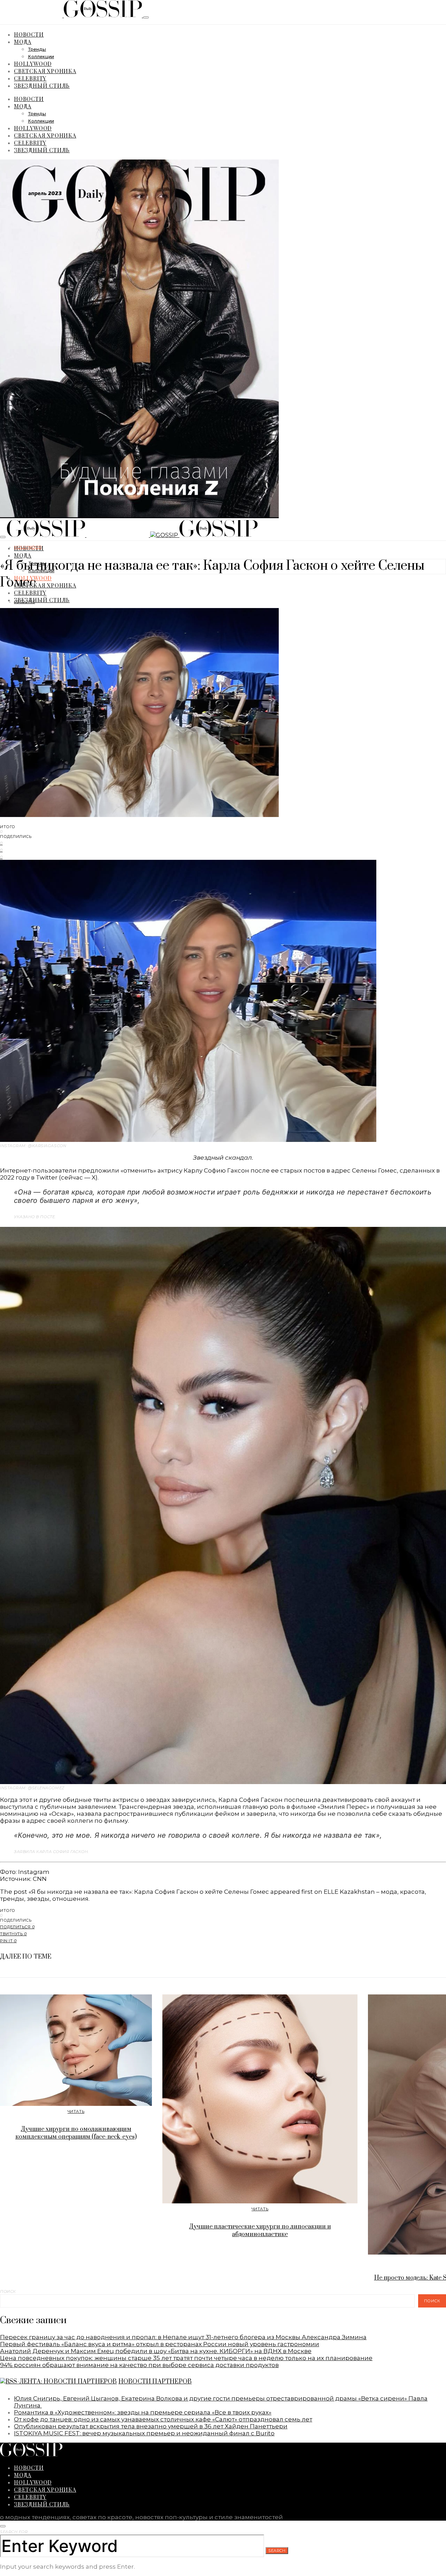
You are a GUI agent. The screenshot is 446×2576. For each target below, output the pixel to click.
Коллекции (41, 57)
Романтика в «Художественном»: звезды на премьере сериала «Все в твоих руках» (143, 2412)
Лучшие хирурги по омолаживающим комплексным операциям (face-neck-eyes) (76, 2133)
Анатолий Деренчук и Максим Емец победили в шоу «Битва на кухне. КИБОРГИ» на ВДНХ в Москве (156, 2351)
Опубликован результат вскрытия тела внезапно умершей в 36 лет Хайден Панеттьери (151, 2426)
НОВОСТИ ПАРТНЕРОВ (155, 2382)
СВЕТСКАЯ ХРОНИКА (45, 71)
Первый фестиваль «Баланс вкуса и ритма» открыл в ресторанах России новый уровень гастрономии (160, 2344)
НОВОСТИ (29, 34)
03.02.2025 (25, 602)
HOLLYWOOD (33, 64)
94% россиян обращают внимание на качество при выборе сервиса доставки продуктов (139, 2365)
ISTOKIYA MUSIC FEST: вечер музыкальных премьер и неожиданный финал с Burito (144, 2433)
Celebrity (30, 78)
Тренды (37, 50)
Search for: (14, 2532)
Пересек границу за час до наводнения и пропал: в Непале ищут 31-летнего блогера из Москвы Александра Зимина (183, 2337)
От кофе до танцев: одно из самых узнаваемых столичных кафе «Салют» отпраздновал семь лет (163, 2419)
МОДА (23, 42)
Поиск (8, 2291)
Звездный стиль (42, 85)
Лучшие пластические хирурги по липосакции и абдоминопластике (260, 2231)
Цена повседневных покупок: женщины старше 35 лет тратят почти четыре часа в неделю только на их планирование (186, 2358)
